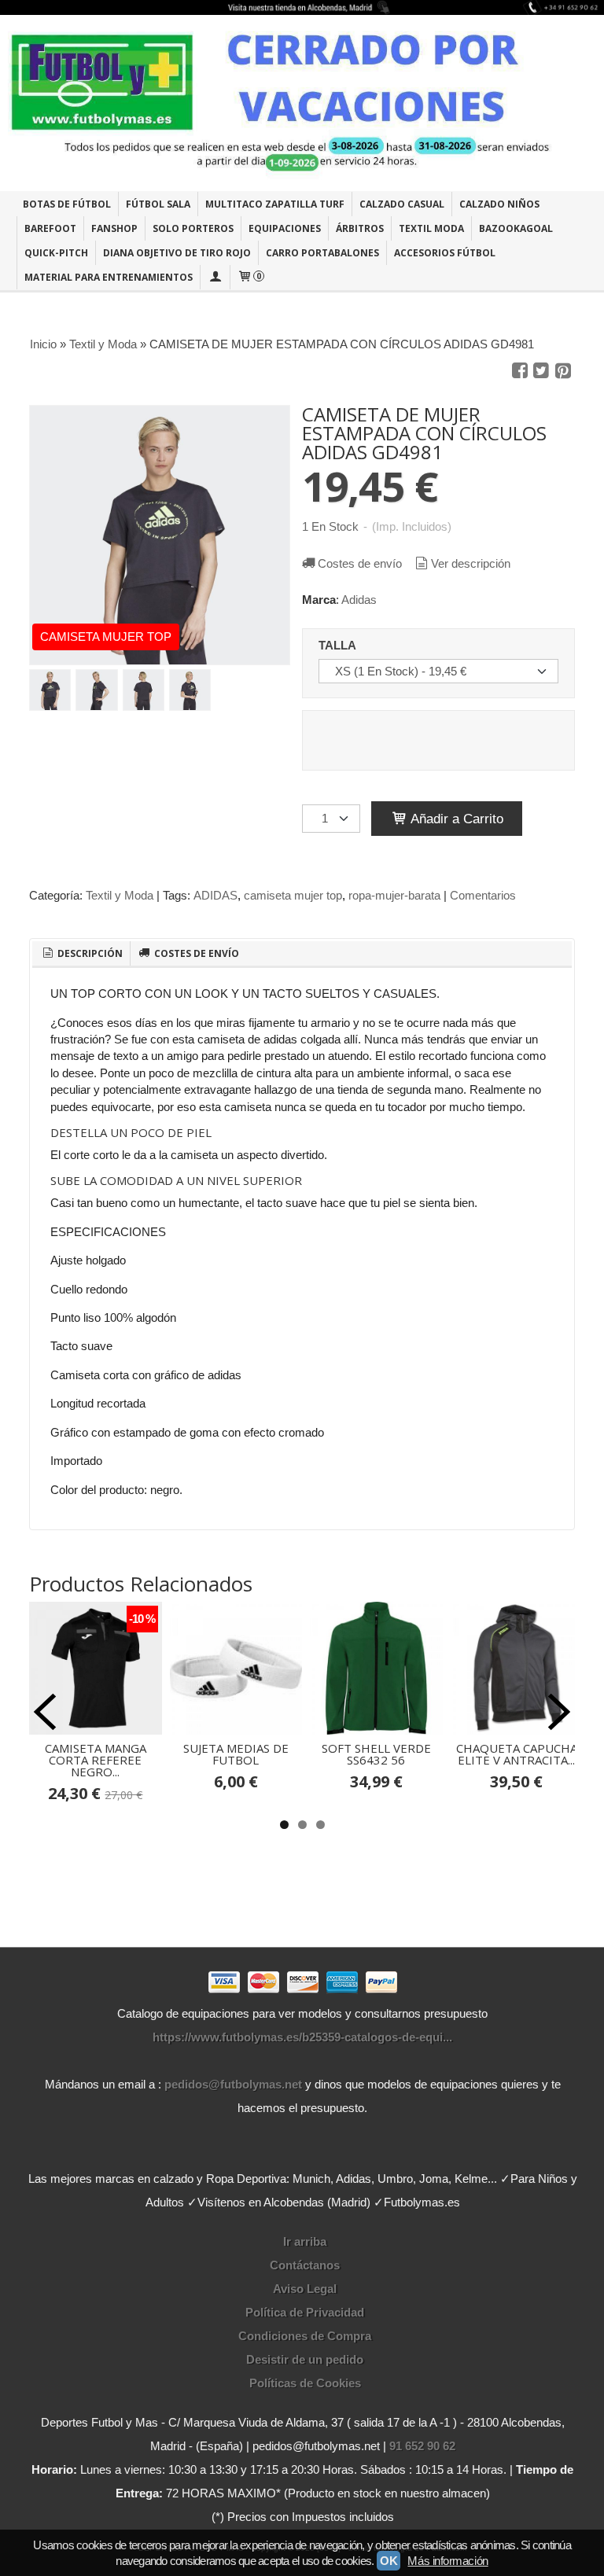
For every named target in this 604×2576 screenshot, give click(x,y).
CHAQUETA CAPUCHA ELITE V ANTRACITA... (517, 1754)
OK (389, 2561)
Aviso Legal (305, 2289)
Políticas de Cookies (305, 2383)
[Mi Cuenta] (215, 277)
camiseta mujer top (293, 895)
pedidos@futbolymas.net (233, 2084)
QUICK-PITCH (56, 253)
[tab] (81, 954)
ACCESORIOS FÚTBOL (445, 253)
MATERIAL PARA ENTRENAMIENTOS (109, 277)
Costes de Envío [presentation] (195, 953)
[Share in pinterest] (563, 371)
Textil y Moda (120, 895)
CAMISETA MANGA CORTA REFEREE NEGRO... (96, 1760)
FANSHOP (114, 228)
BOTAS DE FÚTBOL (67, 204)
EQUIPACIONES (285, 228)
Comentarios (483, 895)
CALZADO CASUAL (402, 204)
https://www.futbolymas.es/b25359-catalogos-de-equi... (302, 2037)
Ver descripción (471, 563)
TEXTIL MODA (431, 228)
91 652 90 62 (422, 2446)
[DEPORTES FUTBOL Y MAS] (302, 103)
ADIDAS (215, 895)
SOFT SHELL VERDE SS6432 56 (376, 1754)
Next (559, 1712)
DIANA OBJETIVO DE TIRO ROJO (177, 253)
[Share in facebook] (520, 371)
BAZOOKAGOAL (516, 228)
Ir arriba (305, 2241)
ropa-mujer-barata (394, 895)
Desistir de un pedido (305, 2359)
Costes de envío (360, 563)
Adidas (359, 600)
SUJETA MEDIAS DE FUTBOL (236, 1754)
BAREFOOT (50, 228)
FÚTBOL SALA (158, 204)
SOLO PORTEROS (193, 228)
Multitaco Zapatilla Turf (275, 204)
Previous (45, 1712)
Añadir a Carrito (455, 819)
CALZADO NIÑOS (499, 204)
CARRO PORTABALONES (322, 253)
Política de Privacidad (305, 2312)
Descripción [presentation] (89, 953)
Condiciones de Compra (305, 2336)
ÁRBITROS (360, 228)
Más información (447, 2561)
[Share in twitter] (541, 371)
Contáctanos (305, 2265)
